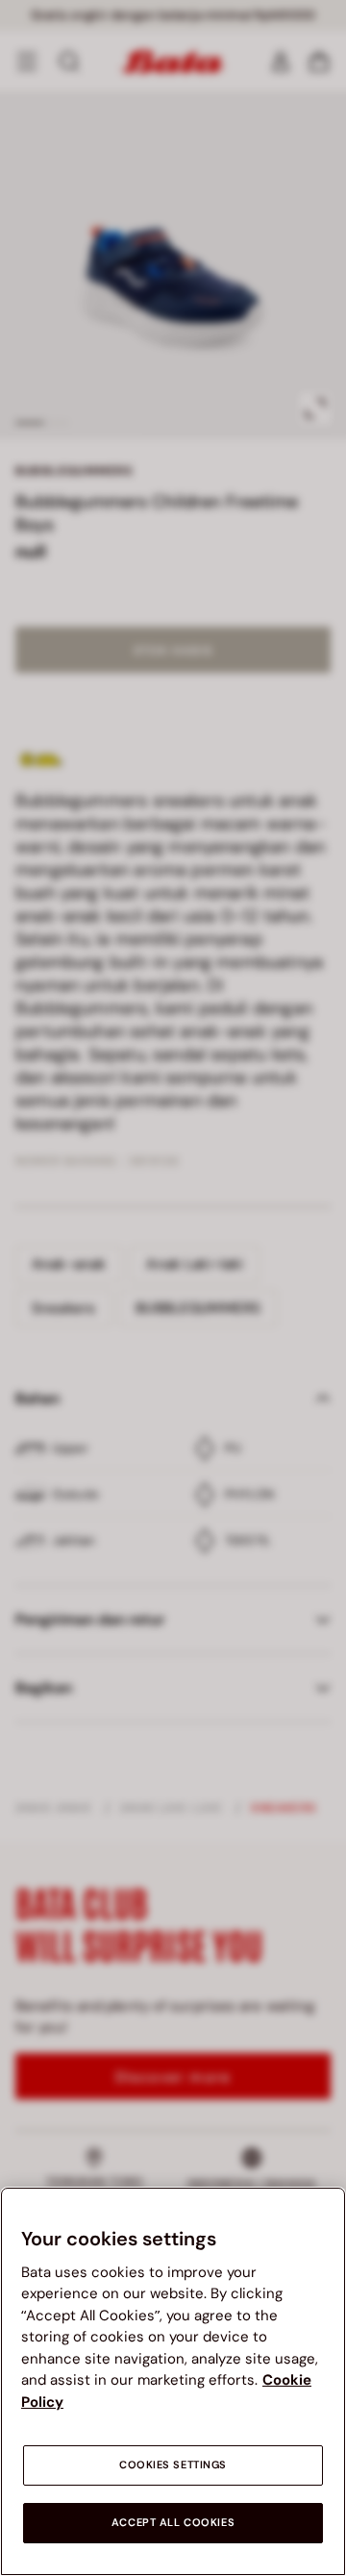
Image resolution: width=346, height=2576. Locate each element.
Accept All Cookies (173, 2523)
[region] (173, 2381)
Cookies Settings (173, 2465)
